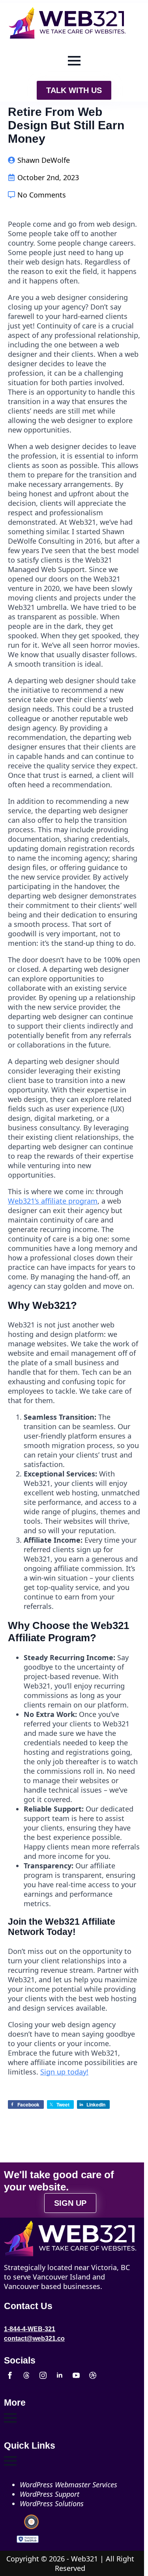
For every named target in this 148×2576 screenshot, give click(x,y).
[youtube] (76, 2375)
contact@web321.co (34, 2338)
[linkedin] (60, 2375)
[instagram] (43, 2375)
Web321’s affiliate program (53, 1201)
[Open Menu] (74, 61)
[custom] (26, 2375)
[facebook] (10, 2375)
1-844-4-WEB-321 (30, 2329)
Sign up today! (64, 2072)
